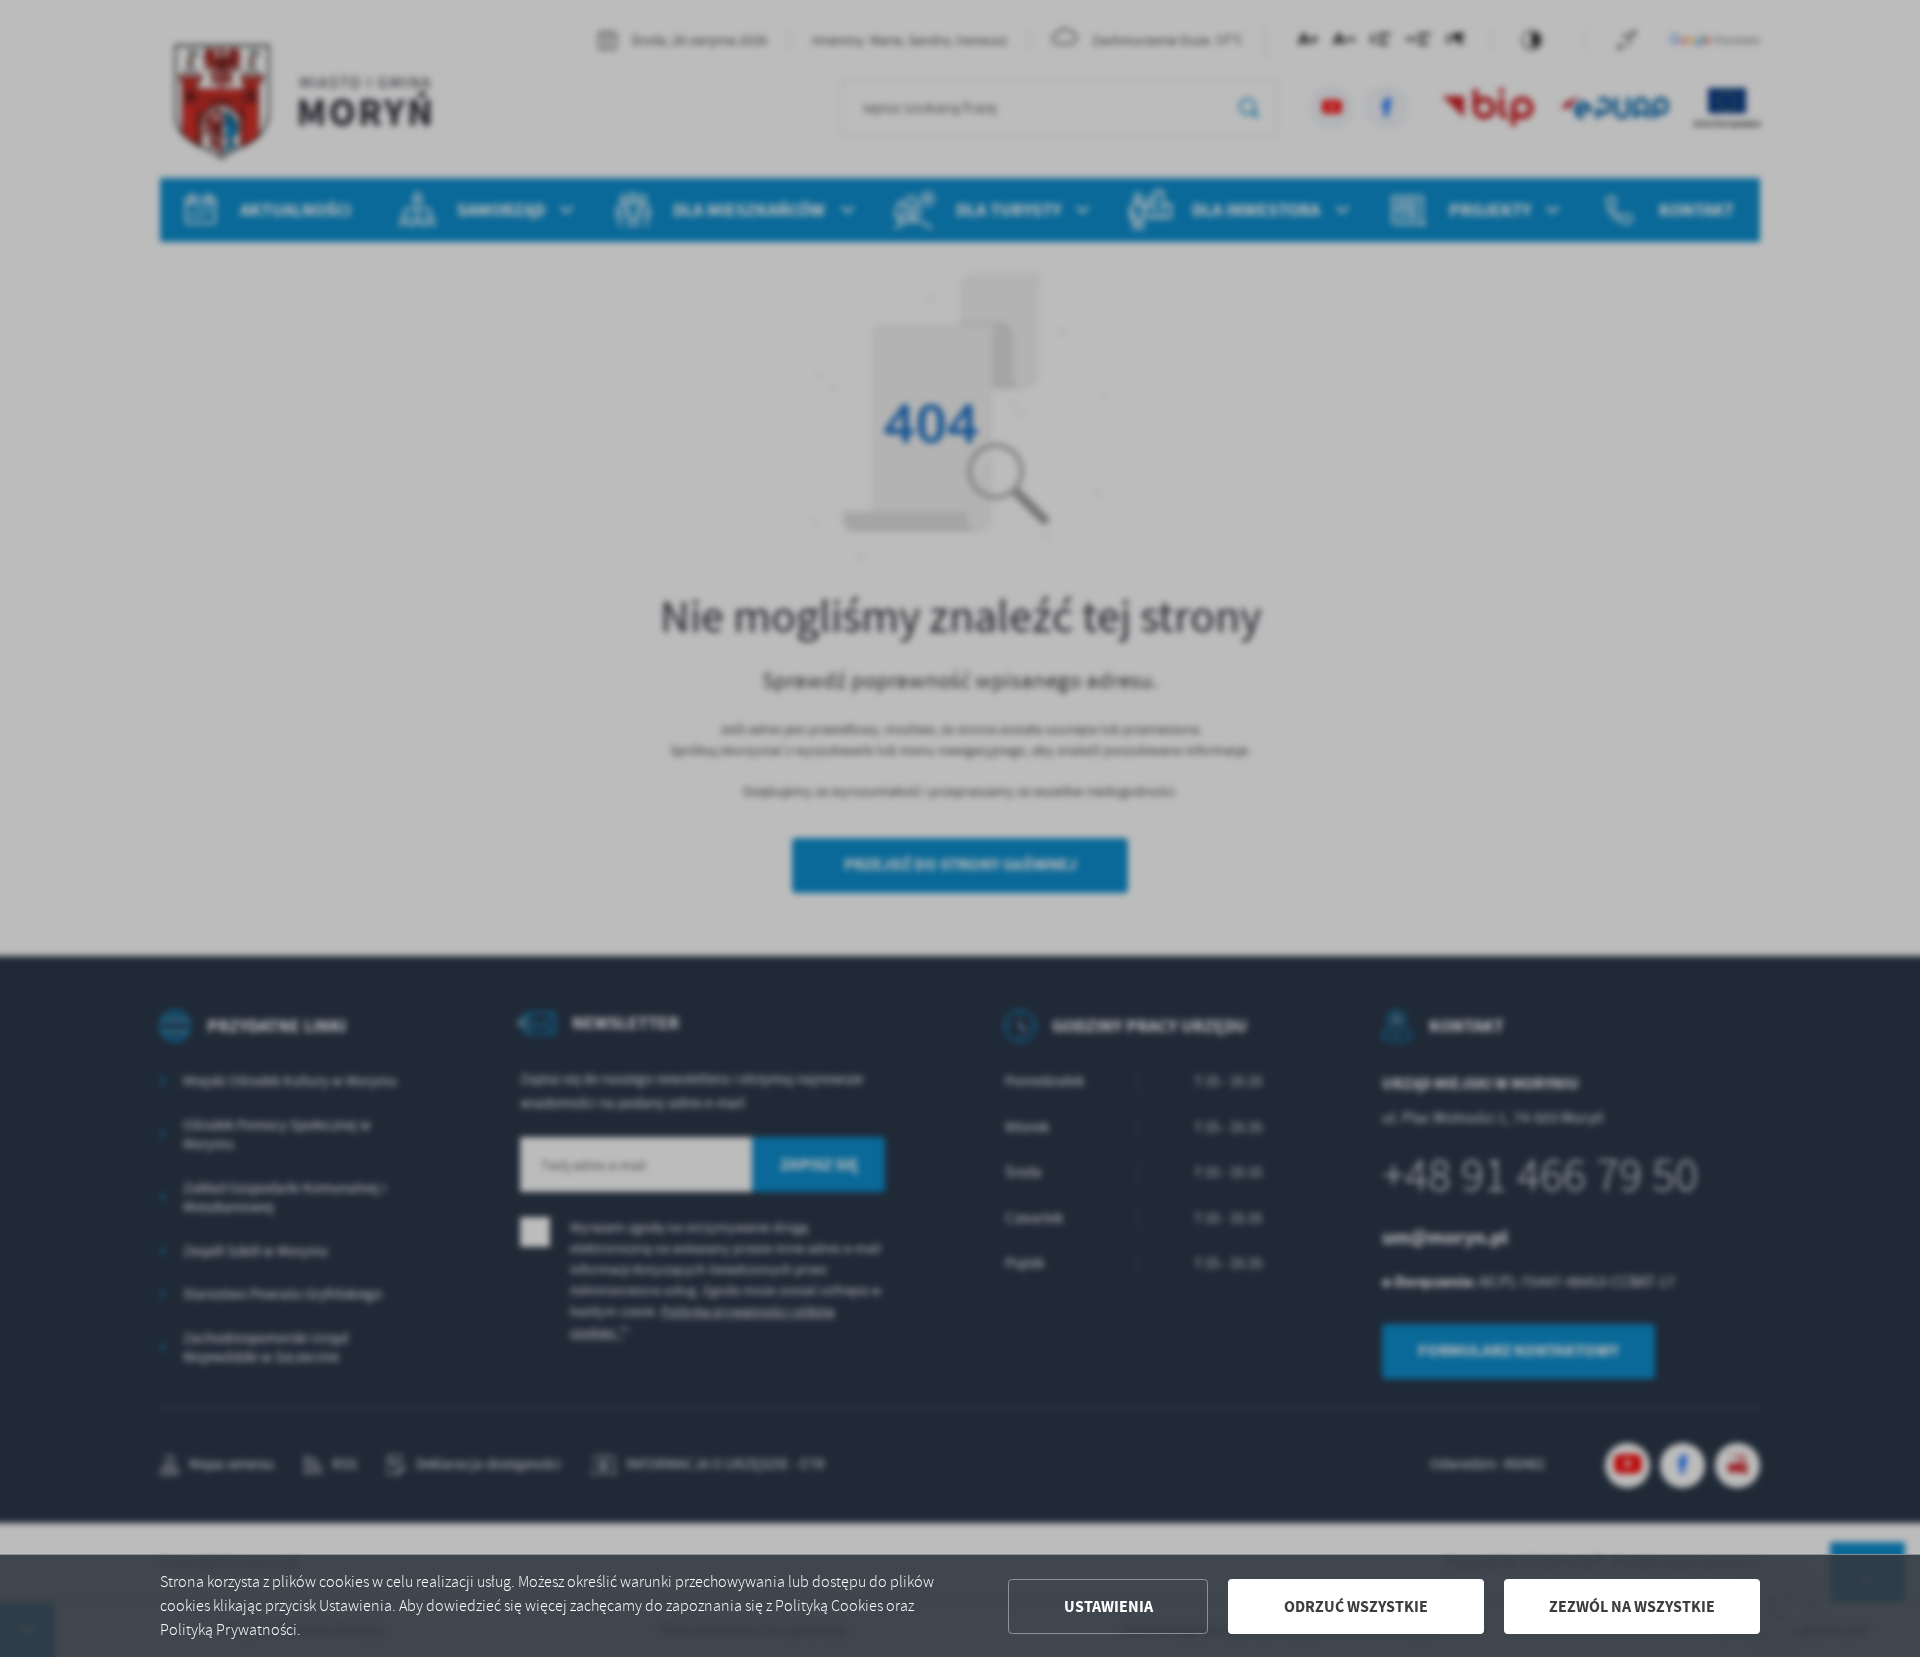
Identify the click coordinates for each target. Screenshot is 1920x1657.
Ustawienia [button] (1108, 1606)
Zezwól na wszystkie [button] (1632, 1606)
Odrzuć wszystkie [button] (1356, 1606)
